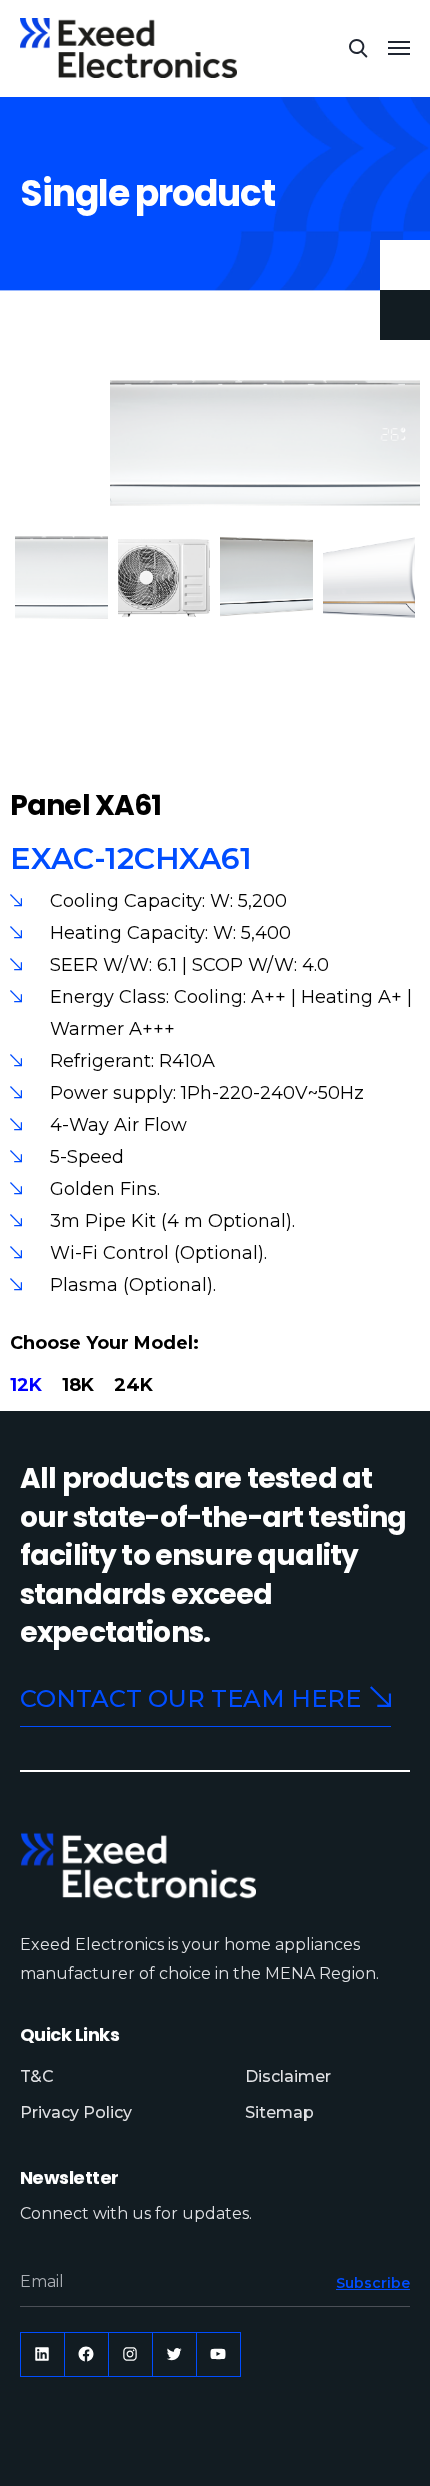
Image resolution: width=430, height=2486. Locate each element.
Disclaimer (288, 2076)
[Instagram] (130, 2354)
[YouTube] (218, 2354)
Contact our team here (190, 1698)
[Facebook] (86, 2354)
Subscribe (373, 2283)
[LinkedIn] (42, 2354)
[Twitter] (174, 2354)
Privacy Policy (76, 2112)
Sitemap (279, 2112)
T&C (37, 2076)
